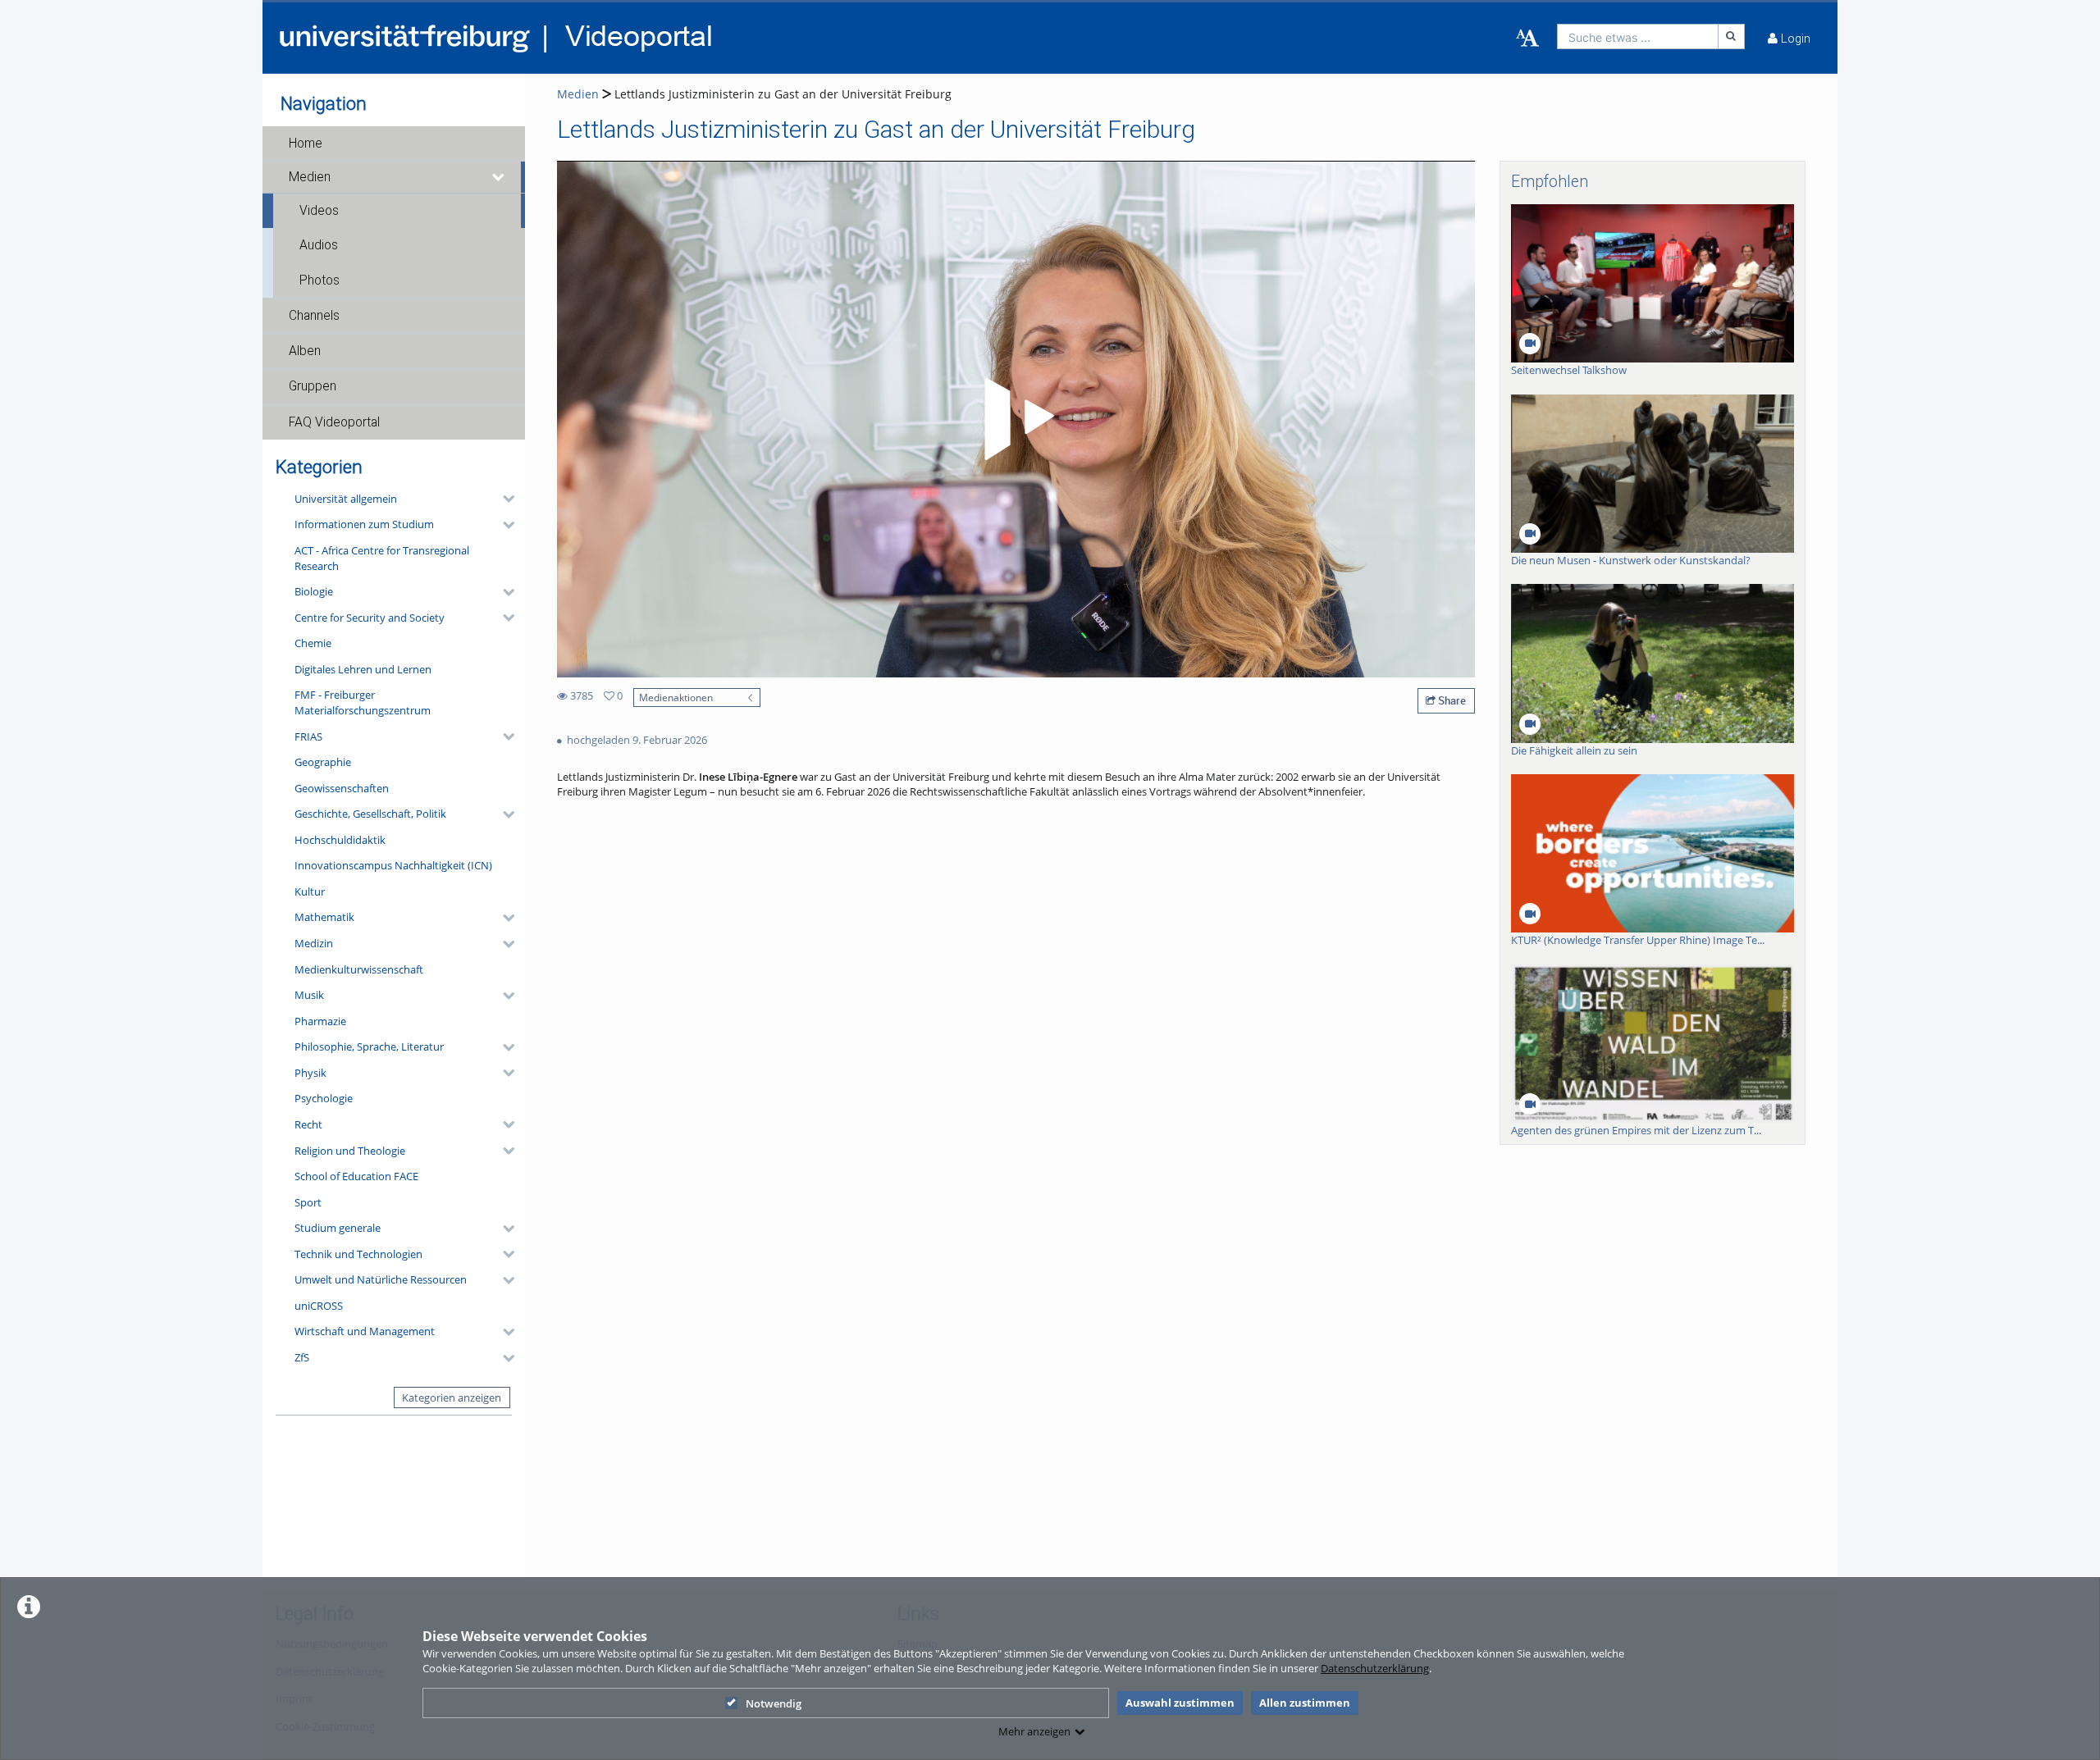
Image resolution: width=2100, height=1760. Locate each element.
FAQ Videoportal (334, 422)
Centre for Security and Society (370, 618)
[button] (394, 144)
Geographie (323, 762)
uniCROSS (319, 1306)
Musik (309, 995)
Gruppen (313, 386)
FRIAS (308, 736)
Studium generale (338, 1228)
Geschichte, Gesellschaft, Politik (370, 814)
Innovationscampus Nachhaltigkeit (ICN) (393, 865)
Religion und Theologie (350, 1151)
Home (306, 144)
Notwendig (774, 1703)
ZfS (302, 1357)
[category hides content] (504, 499)
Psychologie (324, 1098)
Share (1451, 700)
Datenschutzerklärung (1375, 1668)
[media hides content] (499, 177)
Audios (319, 245)
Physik (310, 1073)
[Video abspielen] (1016, 419)
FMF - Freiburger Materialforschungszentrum (363, 702)
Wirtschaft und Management (365, 1331)
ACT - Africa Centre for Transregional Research (382, 558)
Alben (305, 351)
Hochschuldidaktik (340, 840)
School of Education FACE (356, 1176)
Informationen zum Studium (364, 524)
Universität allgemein (346, 499)
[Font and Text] (1527, 39)
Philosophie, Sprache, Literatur (369, 1046)
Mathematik (324, 917)
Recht (308, 1124)
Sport (308, 1202)
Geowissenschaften (342, 788)
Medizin (314, 943)
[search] (1638, 36)
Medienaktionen (676, 697)
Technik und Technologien (358, 1254)
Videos (319, 211)
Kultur (310, 891)
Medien (310, 177)
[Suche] (1732, 36)
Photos (320, 280)
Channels (314, 316)
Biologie (314, 591)
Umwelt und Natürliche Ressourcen (381, 1279)
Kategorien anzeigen (452, 1398)
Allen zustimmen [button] (1305, 1703)
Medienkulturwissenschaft (359, 969)
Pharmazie (320, 1021)
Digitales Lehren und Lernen (363, 669)
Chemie (313, 643)
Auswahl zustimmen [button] (1180, 1703)
